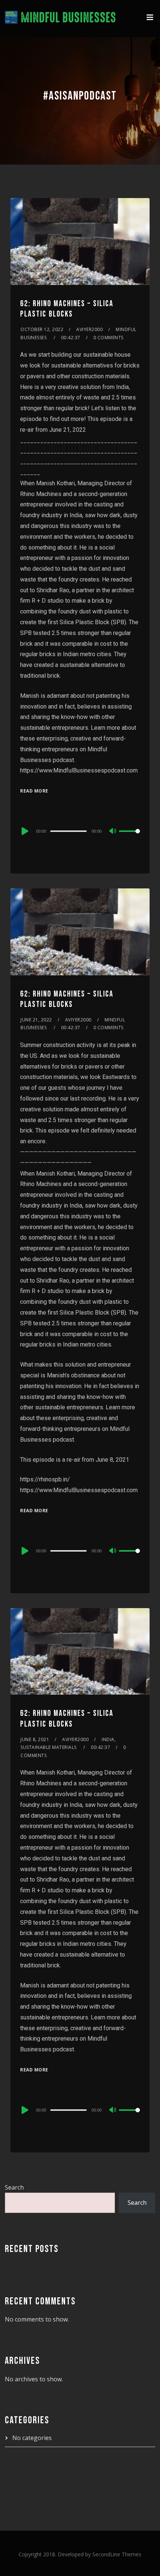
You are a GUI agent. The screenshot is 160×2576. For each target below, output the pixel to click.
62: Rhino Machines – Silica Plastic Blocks (67, 309)
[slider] (129, 837)
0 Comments (108, 338)
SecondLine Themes (117, 2554)
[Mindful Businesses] (60, 19)
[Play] (24, 831)
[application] (80, 831)
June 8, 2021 (35, 1739)
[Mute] (113, 832)
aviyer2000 (89, 329)
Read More (34, 791)
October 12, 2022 (42, 329)
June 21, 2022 (36, 1020)
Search (14, 2187)
